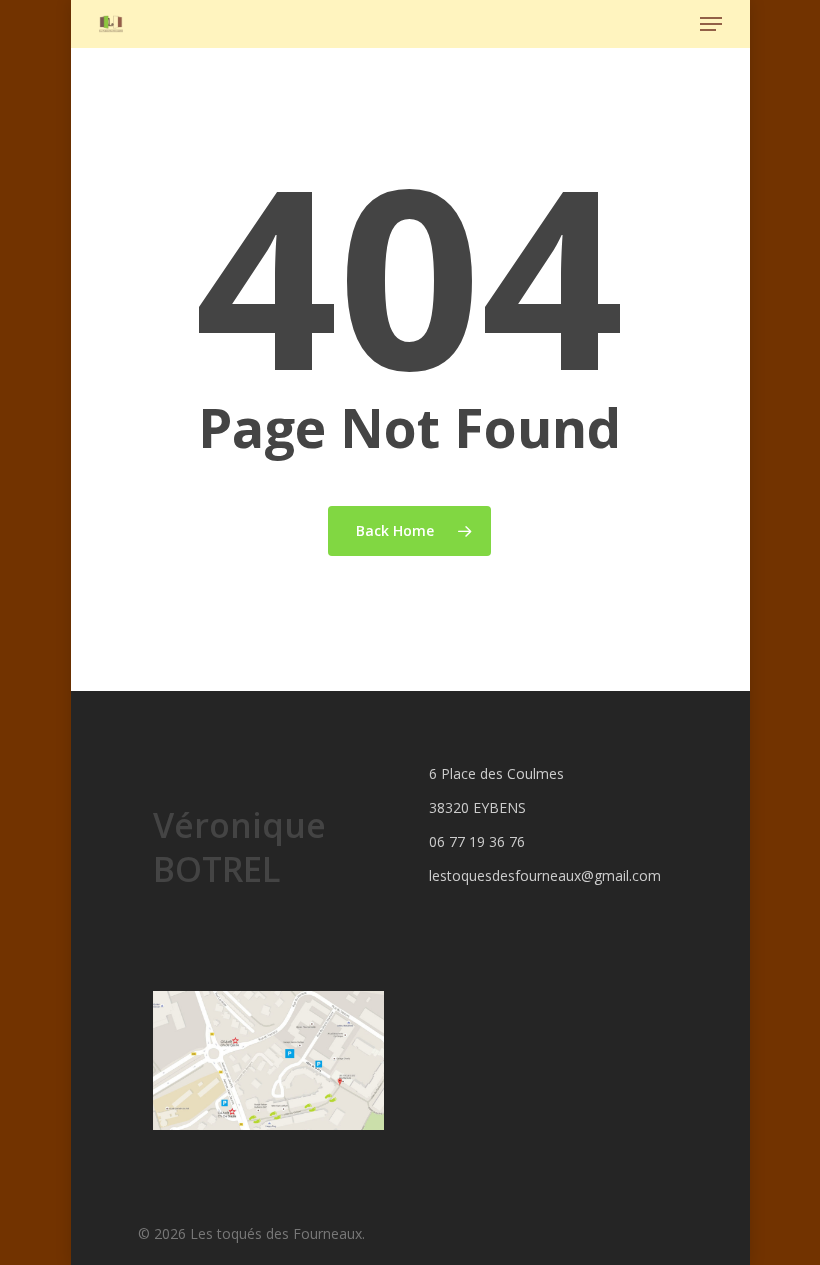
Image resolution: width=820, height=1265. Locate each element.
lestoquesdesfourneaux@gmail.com (544, 875)
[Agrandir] (358, 1017)
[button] (711, 24)
